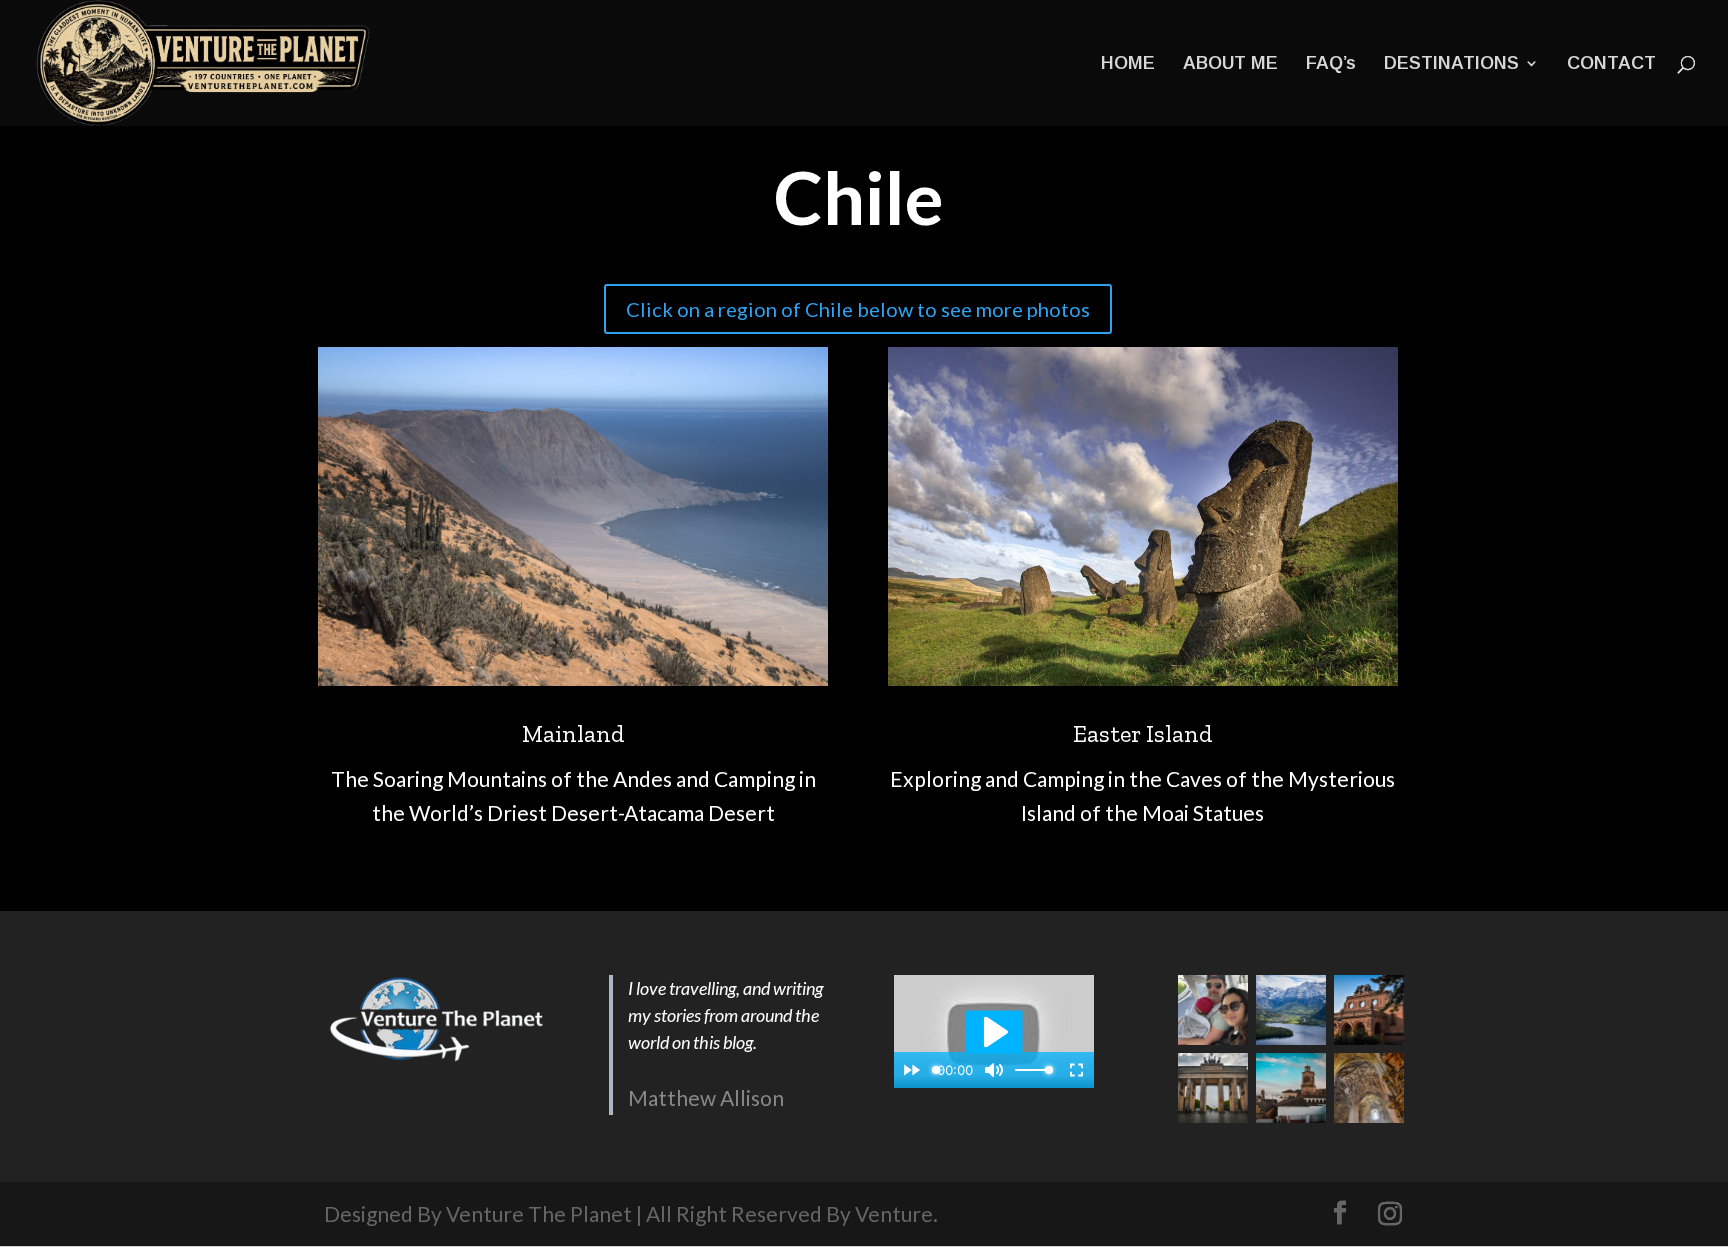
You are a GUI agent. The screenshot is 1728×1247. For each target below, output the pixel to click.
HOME (1128, 64)
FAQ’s (1331, 64)
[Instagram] (1390, 1214)
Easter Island (1143, 733)
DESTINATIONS (1451, 64)
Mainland (573, 733)
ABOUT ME (1230, 64)
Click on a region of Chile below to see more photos (858, 309)
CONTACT (1611, 64)
